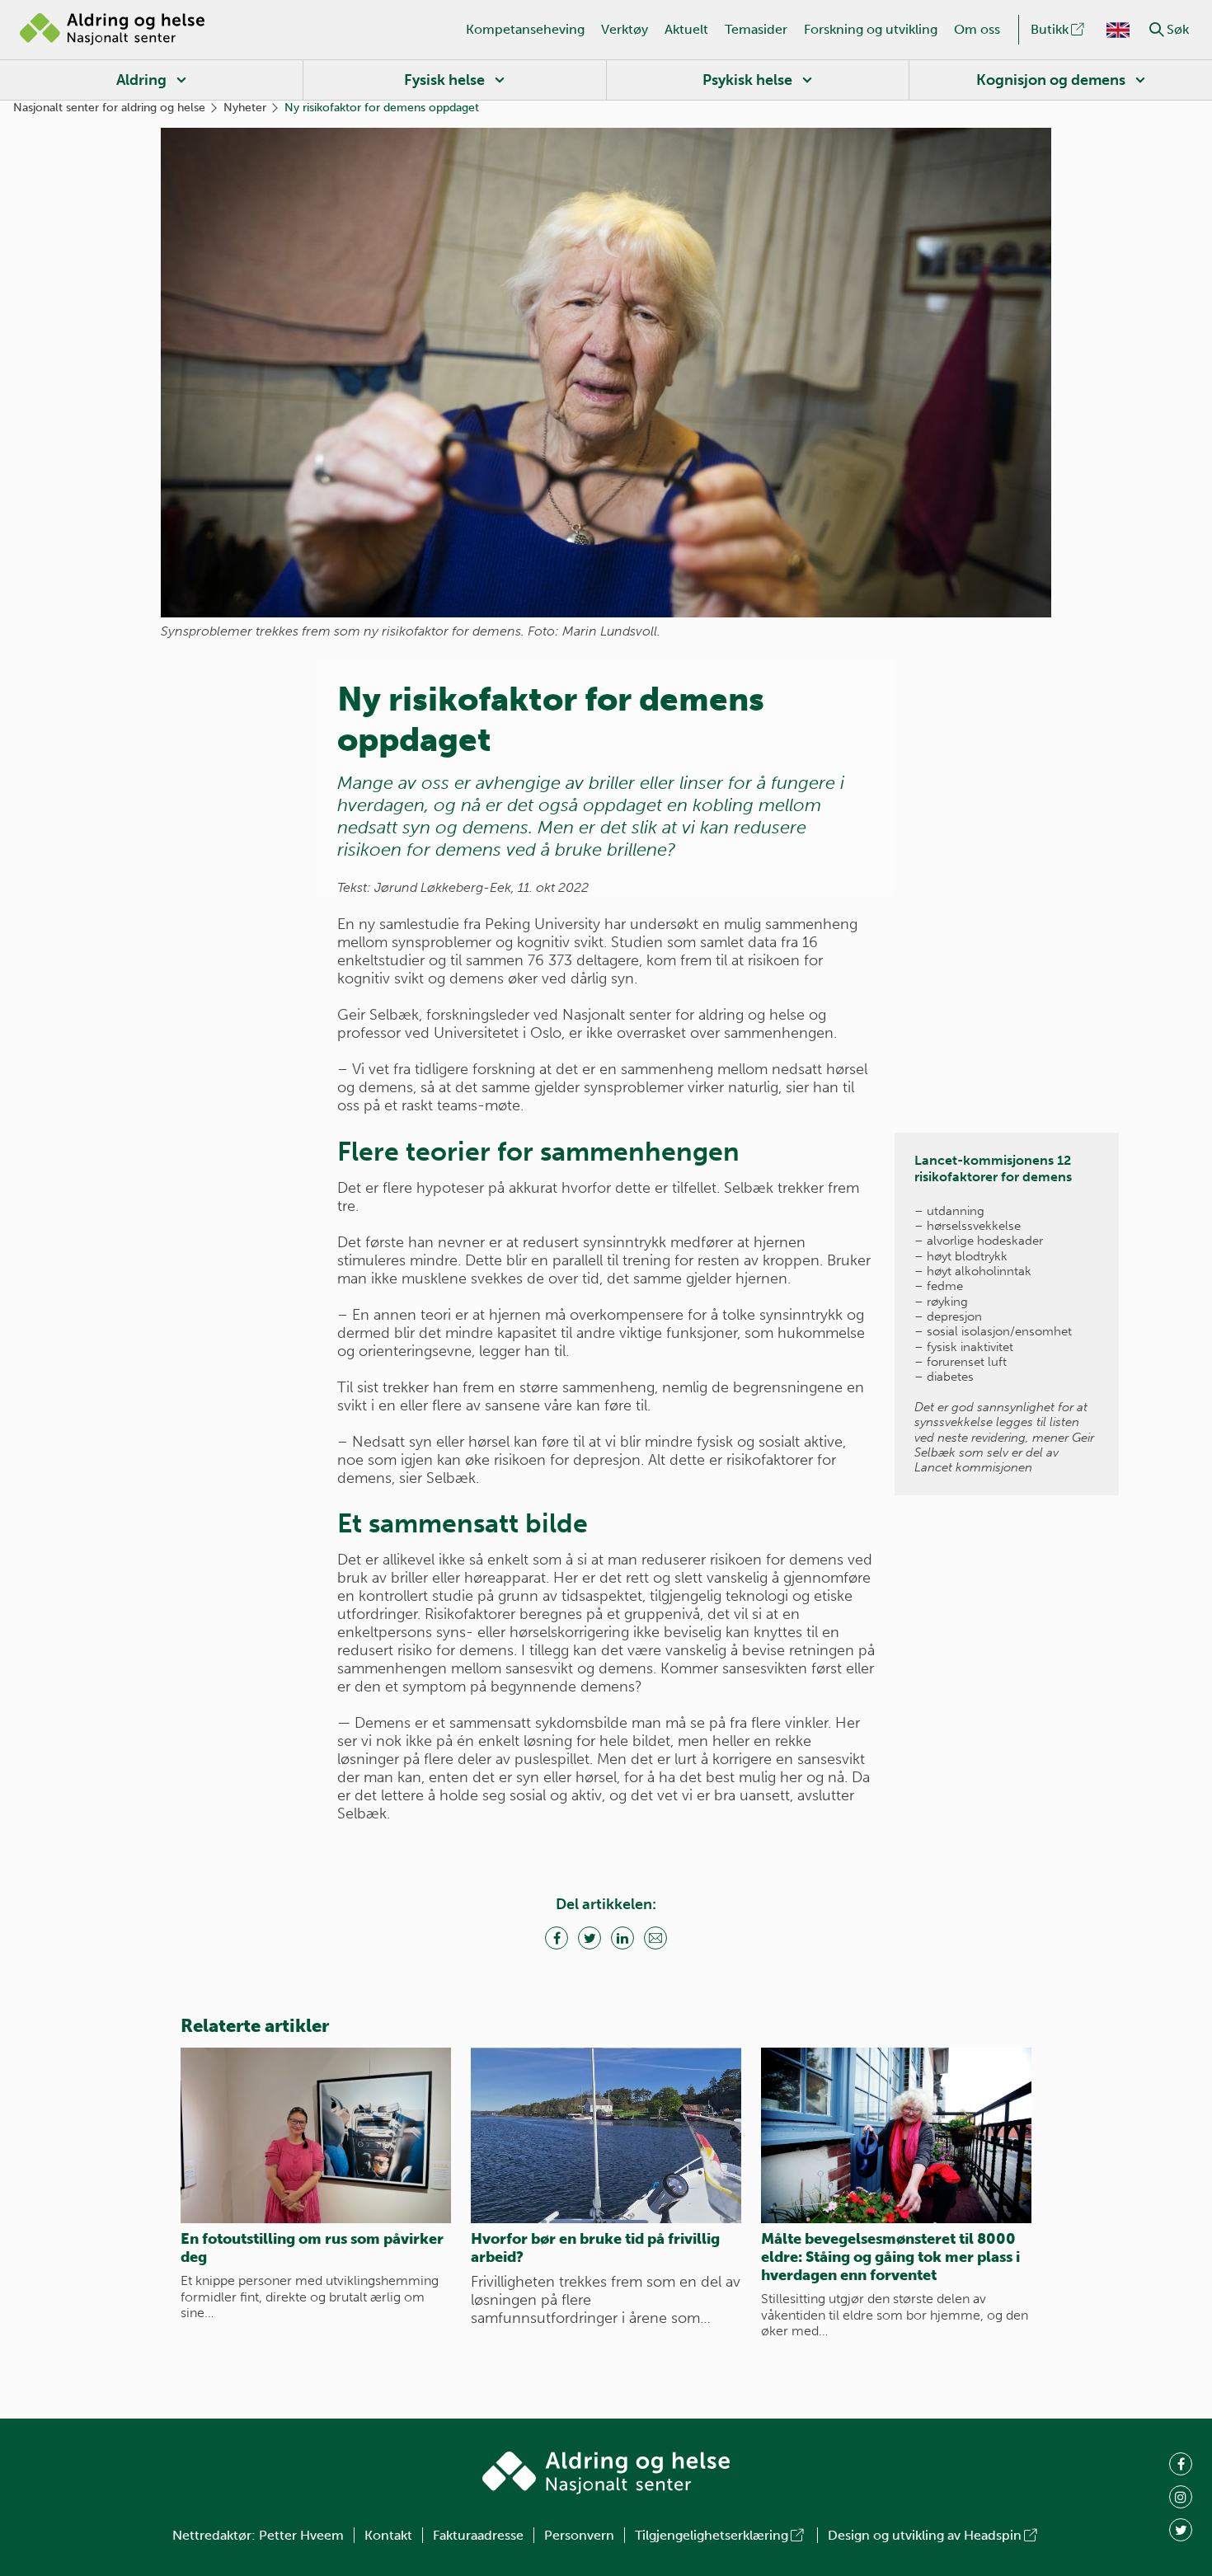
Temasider (756, 29)
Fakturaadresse (478, 2535)
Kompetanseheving (525, 29)
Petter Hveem (301, 2535)
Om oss (977, 29)
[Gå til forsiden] (112, 30)
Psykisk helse (747, 80)
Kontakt (388, 2535)
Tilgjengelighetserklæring (712, 2535)
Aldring (141, 80)
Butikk (1050, 29)
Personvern (579, 2535)
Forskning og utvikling (871, 29)
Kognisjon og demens (1051, 80)
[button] (1157, 30)
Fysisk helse (444, 80)
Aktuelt (686, 29)
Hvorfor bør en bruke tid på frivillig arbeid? (595, 2248)
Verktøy (625, 29)
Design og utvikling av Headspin (925, 2535)
